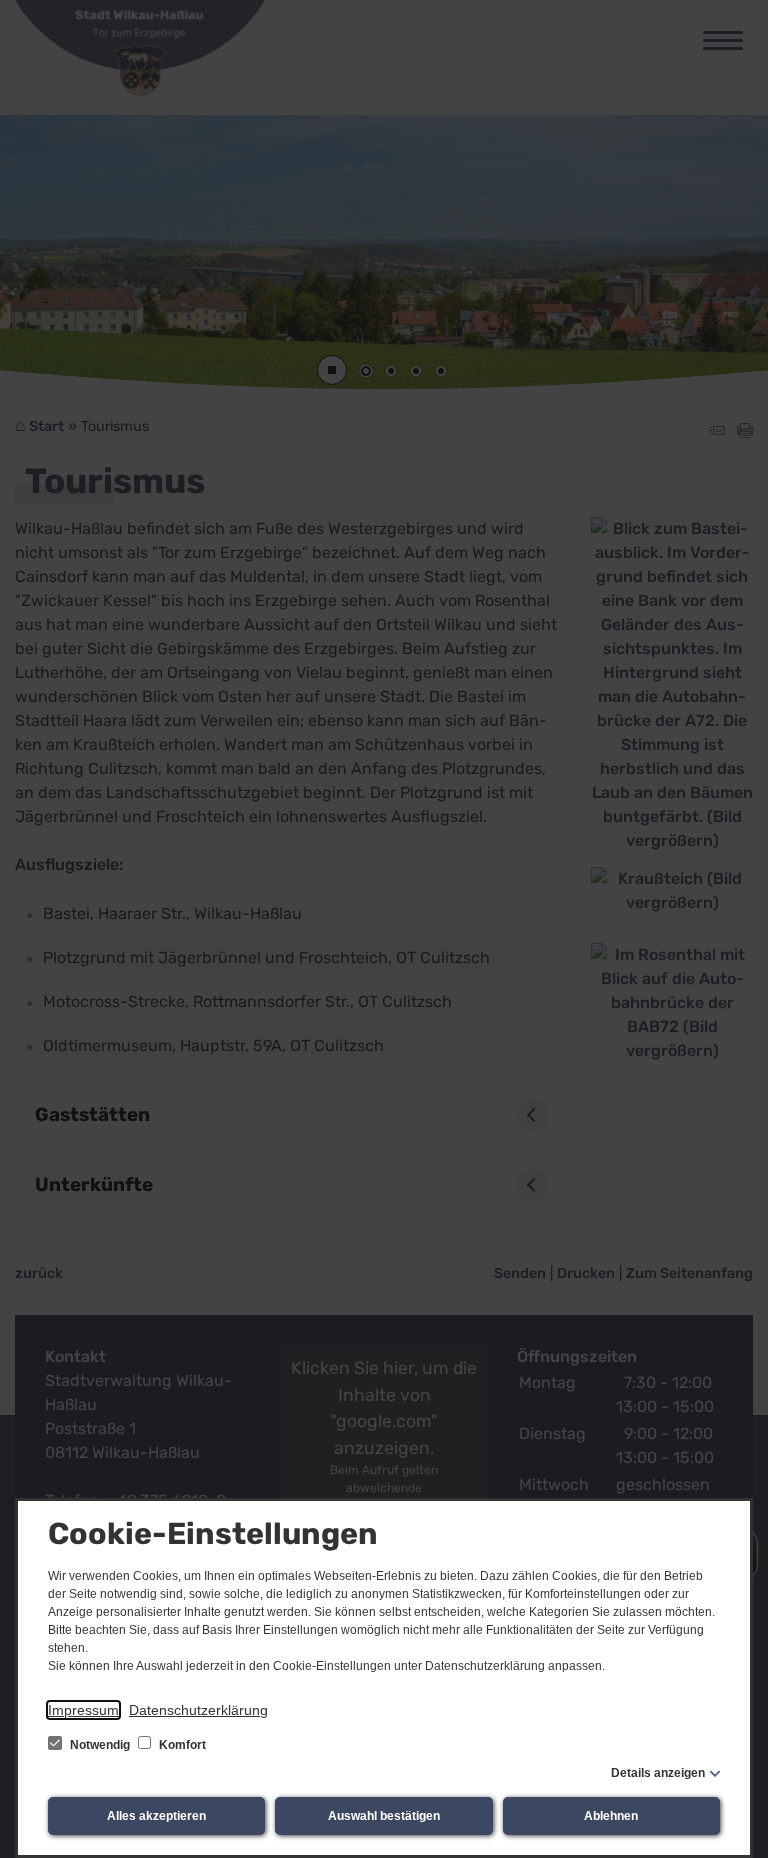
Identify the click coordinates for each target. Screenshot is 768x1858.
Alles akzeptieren (156, 1816)
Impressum (83, 1710)
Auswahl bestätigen (384, 1816)
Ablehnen (611, 1816)
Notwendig (100, 1745)
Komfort (181, 1745)
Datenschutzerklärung (198, 1710)
